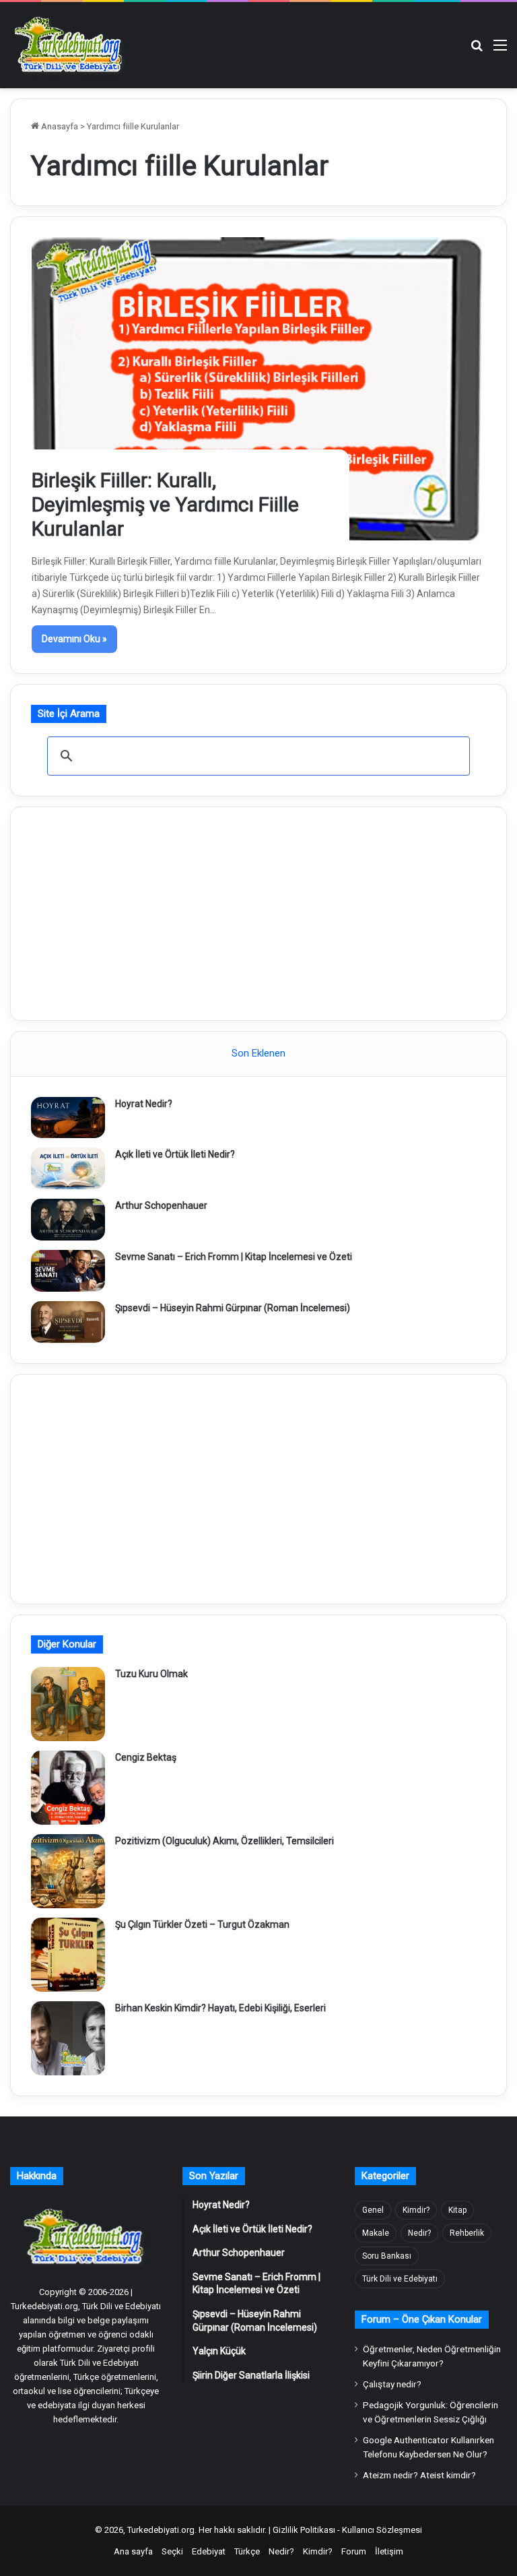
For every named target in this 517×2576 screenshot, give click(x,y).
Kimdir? (416, 2210)
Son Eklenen (258, 1053)
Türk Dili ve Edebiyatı (400, 2279)
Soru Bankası (387, 2256)
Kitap (457, 2210)
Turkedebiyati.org (161, 2530)
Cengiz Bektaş (146, 1757)
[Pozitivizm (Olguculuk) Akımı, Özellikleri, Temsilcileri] (68, 1871)
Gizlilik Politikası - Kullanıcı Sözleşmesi (347, 2530)
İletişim (389, 2551)
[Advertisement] (258, 912)
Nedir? (419, 2233)
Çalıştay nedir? (392, 2384)
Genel (373, 2210)
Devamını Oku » (74, 639)
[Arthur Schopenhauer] (68, 1220)
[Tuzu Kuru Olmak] (68, 1704)
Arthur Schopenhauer (161, 1205)
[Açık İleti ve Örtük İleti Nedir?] (68, 1168)
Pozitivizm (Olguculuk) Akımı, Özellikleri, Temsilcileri (225, 1841)
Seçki (172, 2551)
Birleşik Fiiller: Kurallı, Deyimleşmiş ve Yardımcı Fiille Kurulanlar (165, 504)
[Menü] (500, 50)
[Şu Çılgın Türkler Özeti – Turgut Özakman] (68, 1955)
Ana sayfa (133, 2551)
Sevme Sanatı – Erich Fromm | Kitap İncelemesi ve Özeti (234, 1257)
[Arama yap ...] (477, 50)
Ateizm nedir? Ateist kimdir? (419, 2475)
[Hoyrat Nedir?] (68, 1118)
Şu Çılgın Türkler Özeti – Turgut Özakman (202, 1924)
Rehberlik (467, 2233)
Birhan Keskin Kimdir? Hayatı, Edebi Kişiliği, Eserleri (220, 2008)
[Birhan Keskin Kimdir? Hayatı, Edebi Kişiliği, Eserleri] (68, 2038)
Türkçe (247, 2551)
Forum (354, 2551)
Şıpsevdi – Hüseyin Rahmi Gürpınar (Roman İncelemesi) (233, 1308)
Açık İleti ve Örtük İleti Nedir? (175, 1154)
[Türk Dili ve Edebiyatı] (71, 45)
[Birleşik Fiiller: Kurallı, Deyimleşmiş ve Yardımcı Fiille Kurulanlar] (259, 389)
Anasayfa (59, 126)
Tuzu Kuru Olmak (151, 1674)
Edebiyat (209, 2551)
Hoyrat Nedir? (144, 1104)
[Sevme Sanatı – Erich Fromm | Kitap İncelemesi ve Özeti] (68, 1271)
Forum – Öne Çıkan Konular (422, 2319)
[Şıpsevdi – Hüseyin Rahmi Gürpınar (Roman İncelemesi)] (68, 1322)
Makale (376, 2233)
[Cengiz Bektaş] (68, 1788)
